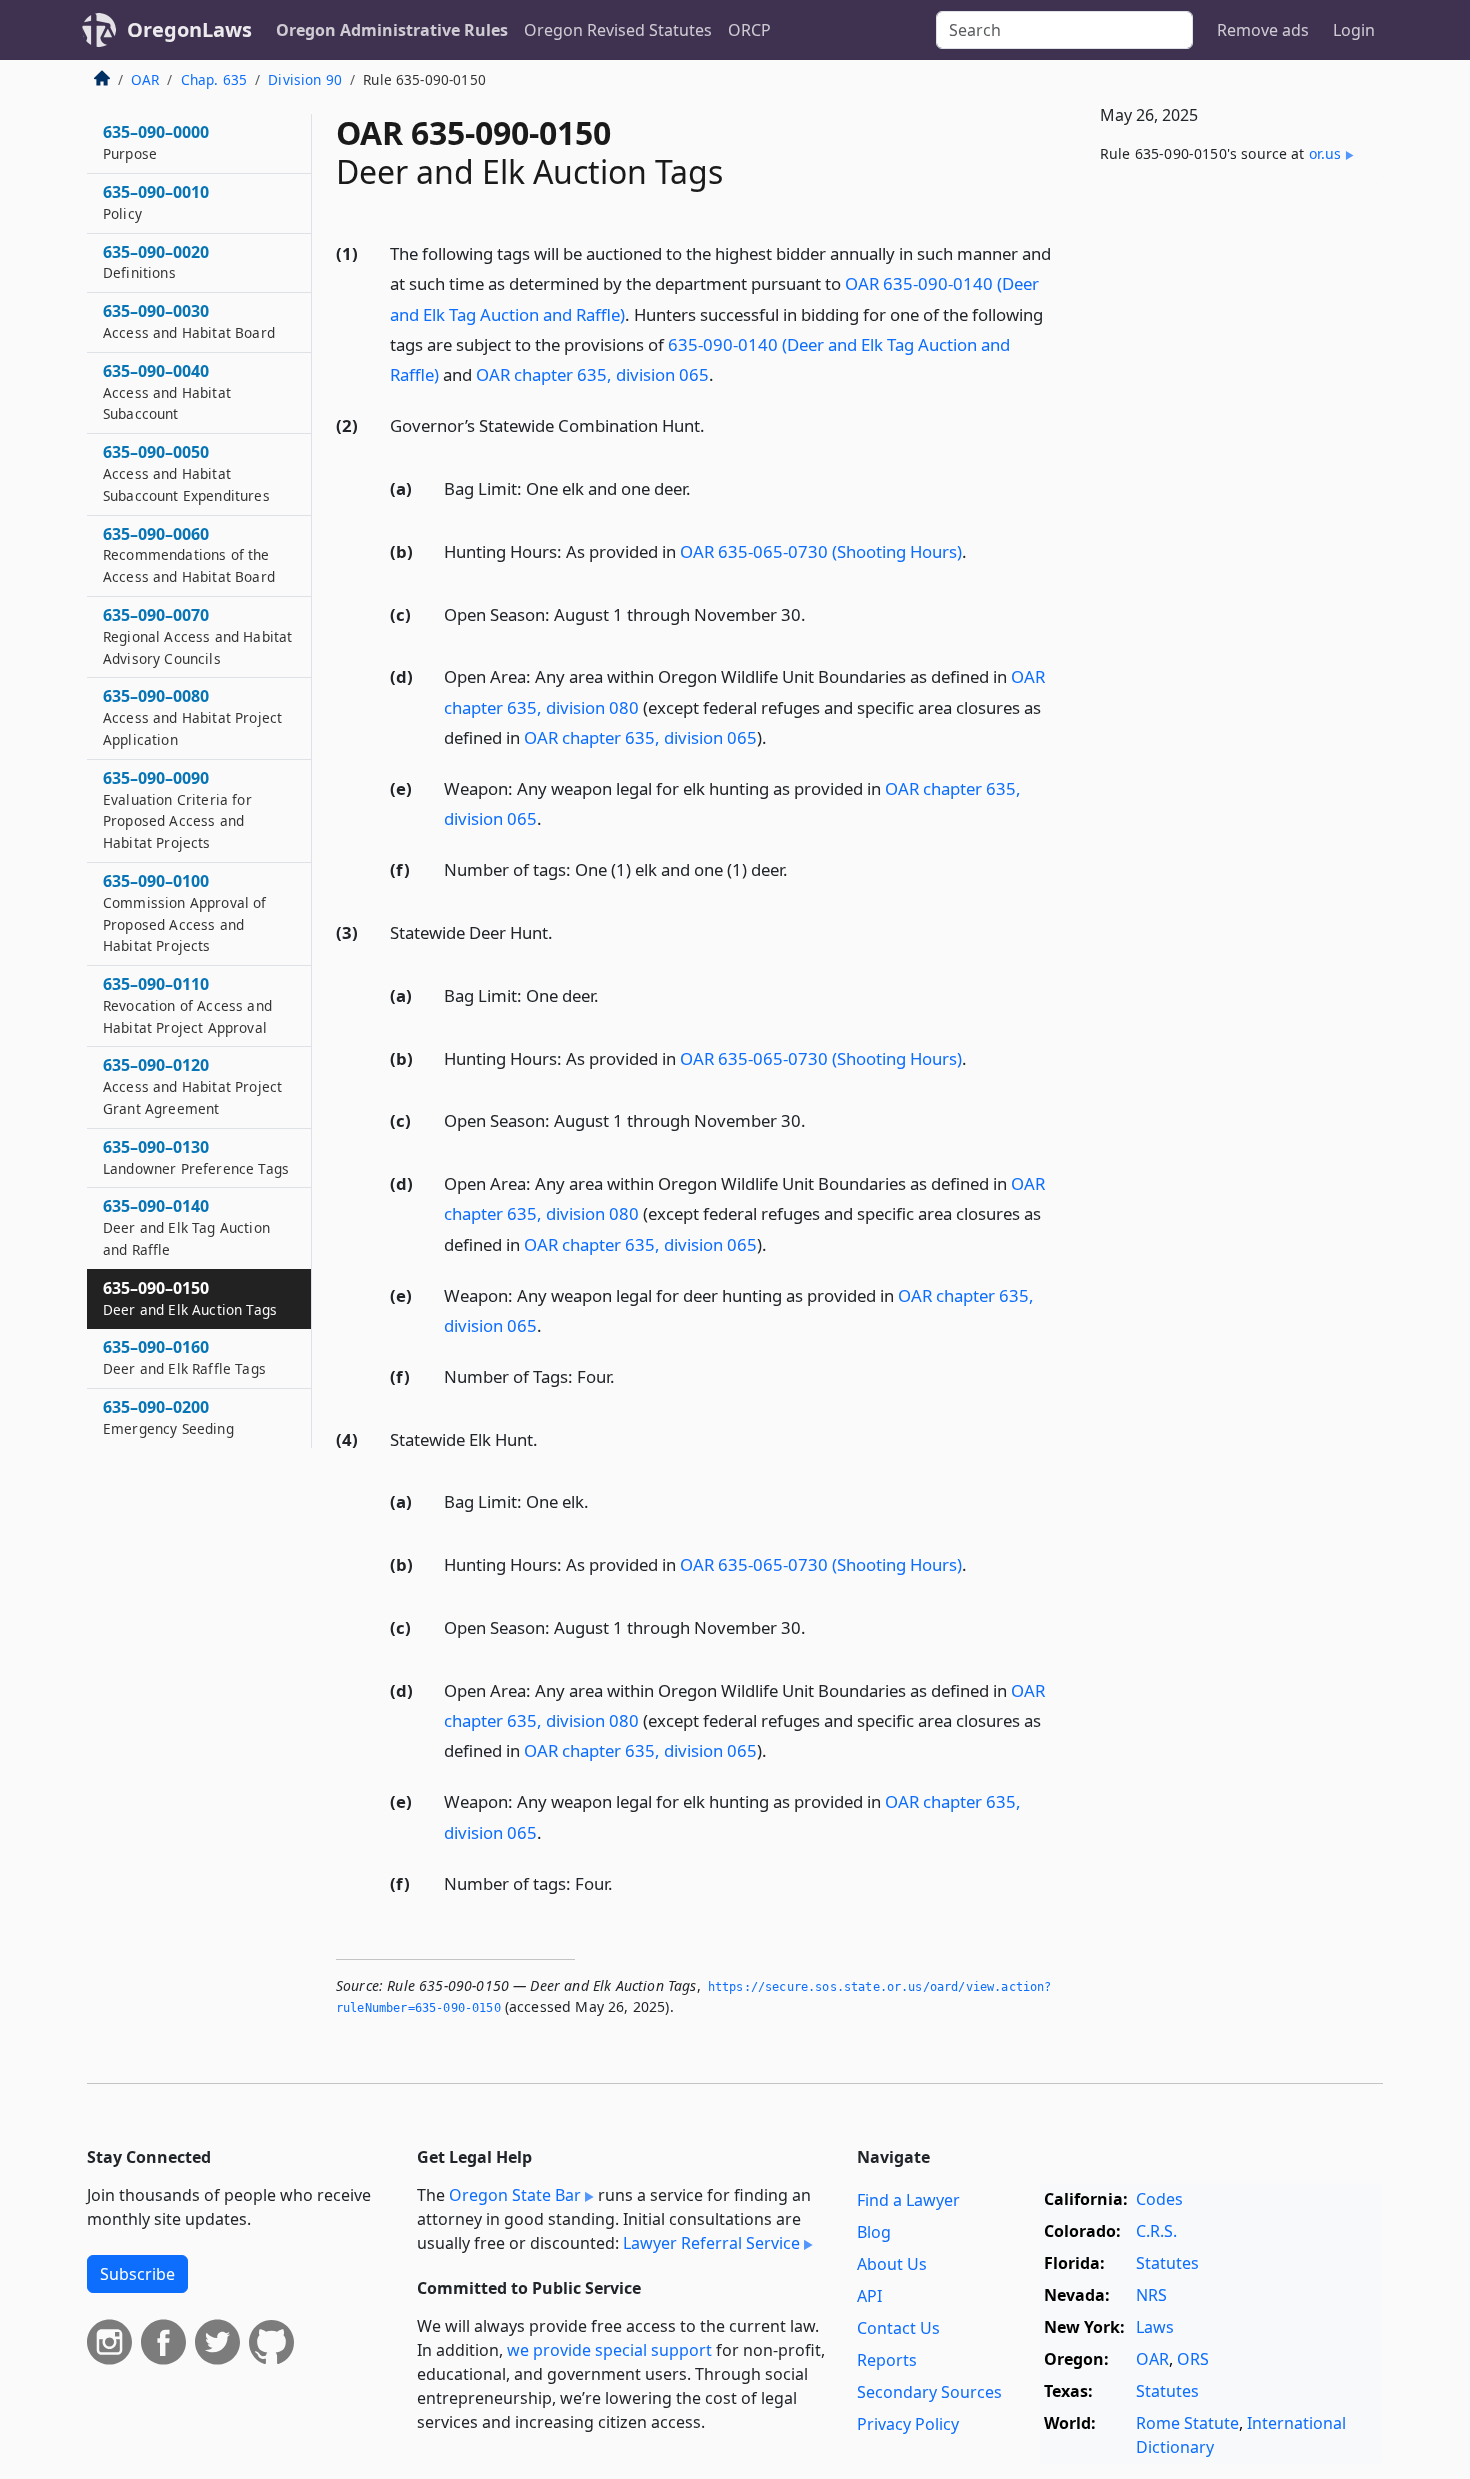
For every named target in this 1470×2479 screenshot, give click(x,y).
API (869, 2296)
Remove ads (1263, 30)
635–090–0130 (196, 1157)
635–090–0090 (177, 809)
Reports (887, 2360)
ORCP (749, 30)
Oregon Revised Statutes (618, 30)
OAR (145, 79)
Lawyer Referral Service (711, 2243)
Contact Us (898, 2328)
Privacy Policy (908, 2424)
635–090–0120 (192, 1086)
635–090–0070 (197, 636)
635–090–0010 (156, 202)
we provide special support (609, 2350)
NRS (1151, 2295)
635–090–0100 (185, 912)
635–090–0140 (186, 1227)
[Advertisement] (1233, 511)
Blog (874, 2232)
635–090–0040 (167, 392)
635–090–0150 (190, 1298)
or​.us (1325, 153)
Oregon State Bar (515, 2195)
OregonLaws (189, 29)
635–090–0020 (156, 262)
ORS (1193, 2359)
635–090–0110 (187, 1005)
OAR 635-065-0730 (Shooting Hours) (821, 551)
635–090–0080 (192, 717)
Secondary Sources (929, 2392)
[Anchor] (725, 373)
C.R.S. (1156, 2231)
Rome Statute (1187, 2423)
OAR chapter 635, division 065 (592, 374)
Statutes (1167, 2263)
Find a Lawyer (908, 2200)
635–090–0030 (189, 321)
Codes (1159, 2199)
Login (1354, 30)
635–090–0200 (168, 1417)
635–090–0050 (186, 473)
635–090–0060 (189, 555)
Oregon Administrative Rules (392, 30)
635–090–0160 (184, 1357)
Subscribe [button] (137, 2274)
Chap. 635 (214, 79)
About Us (892, 2264)
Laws (1155, 2327)
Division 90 (305, 79)
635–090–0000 (156, 142)
